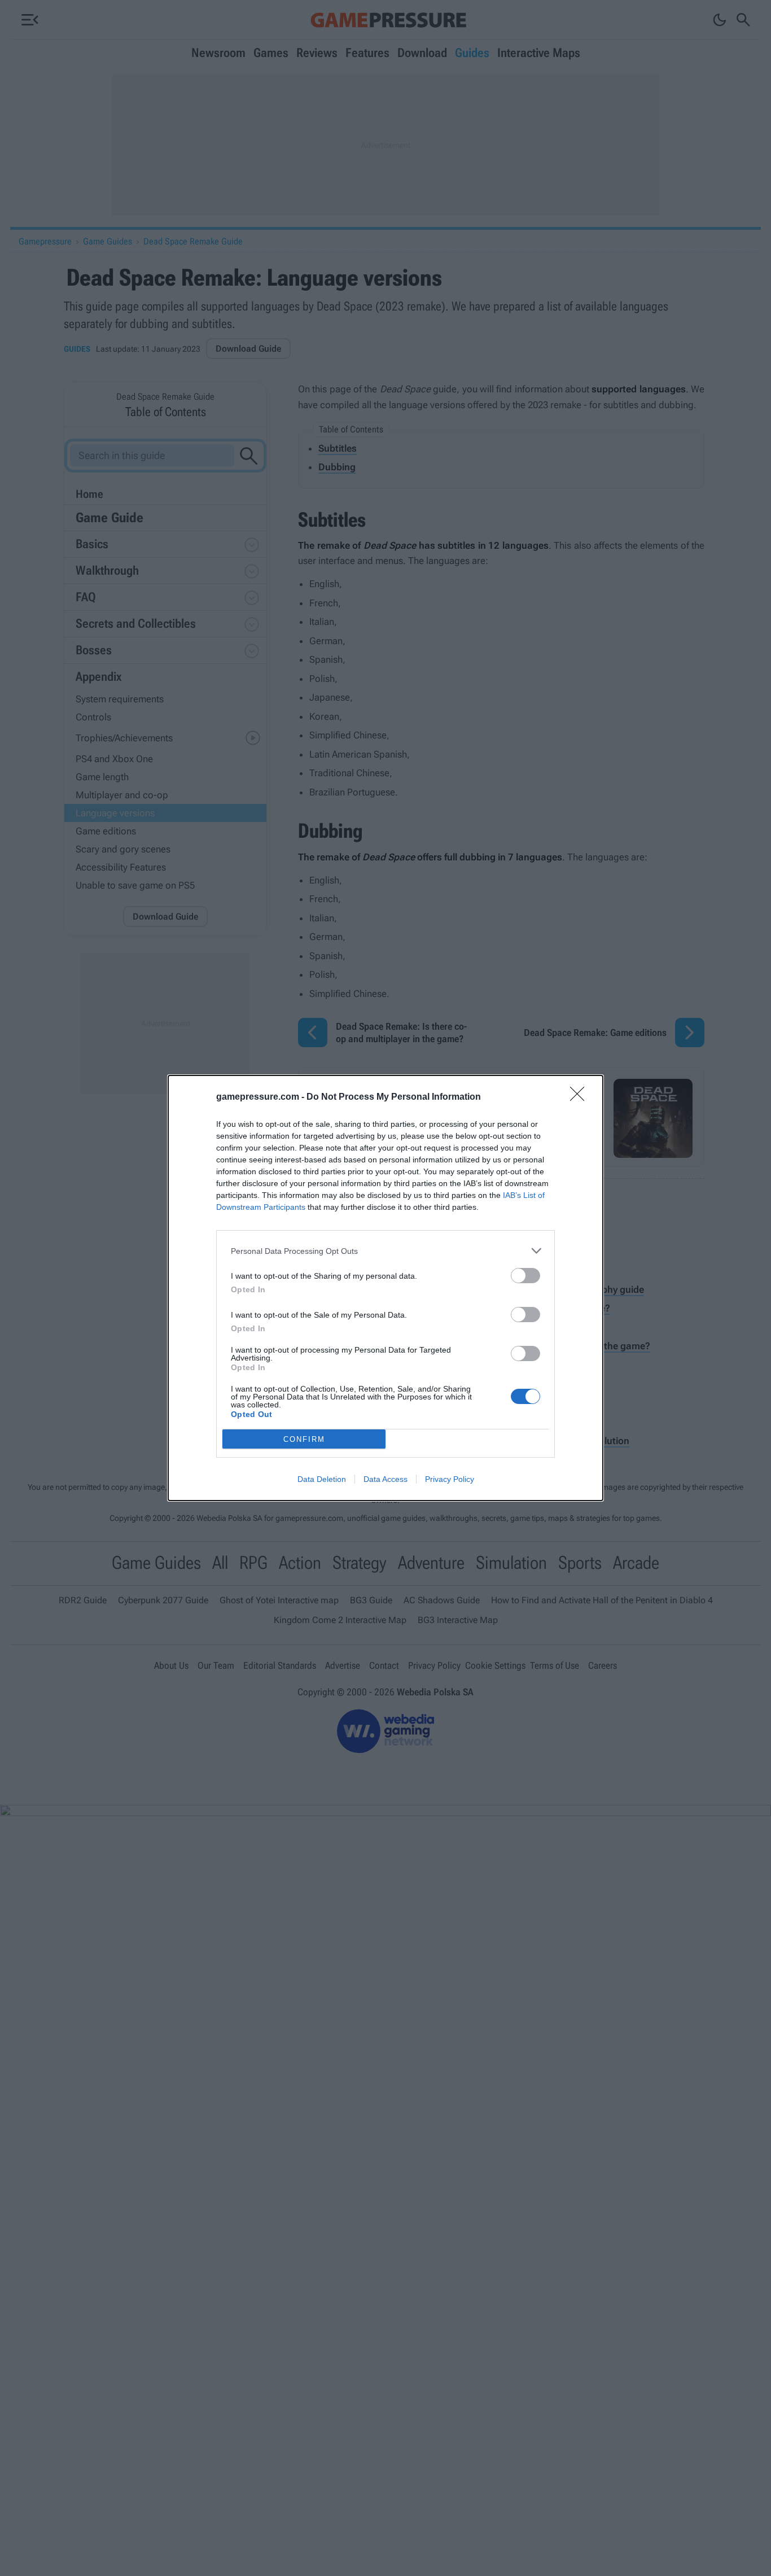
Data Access (385, 1479)
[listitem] (385, 1251)
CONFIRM (304, 1439)
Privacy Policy (450, 1479)
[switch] (525, 1276)
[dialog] (385, 1288)
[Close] (581, 1097)
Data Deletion (322, 1479)
